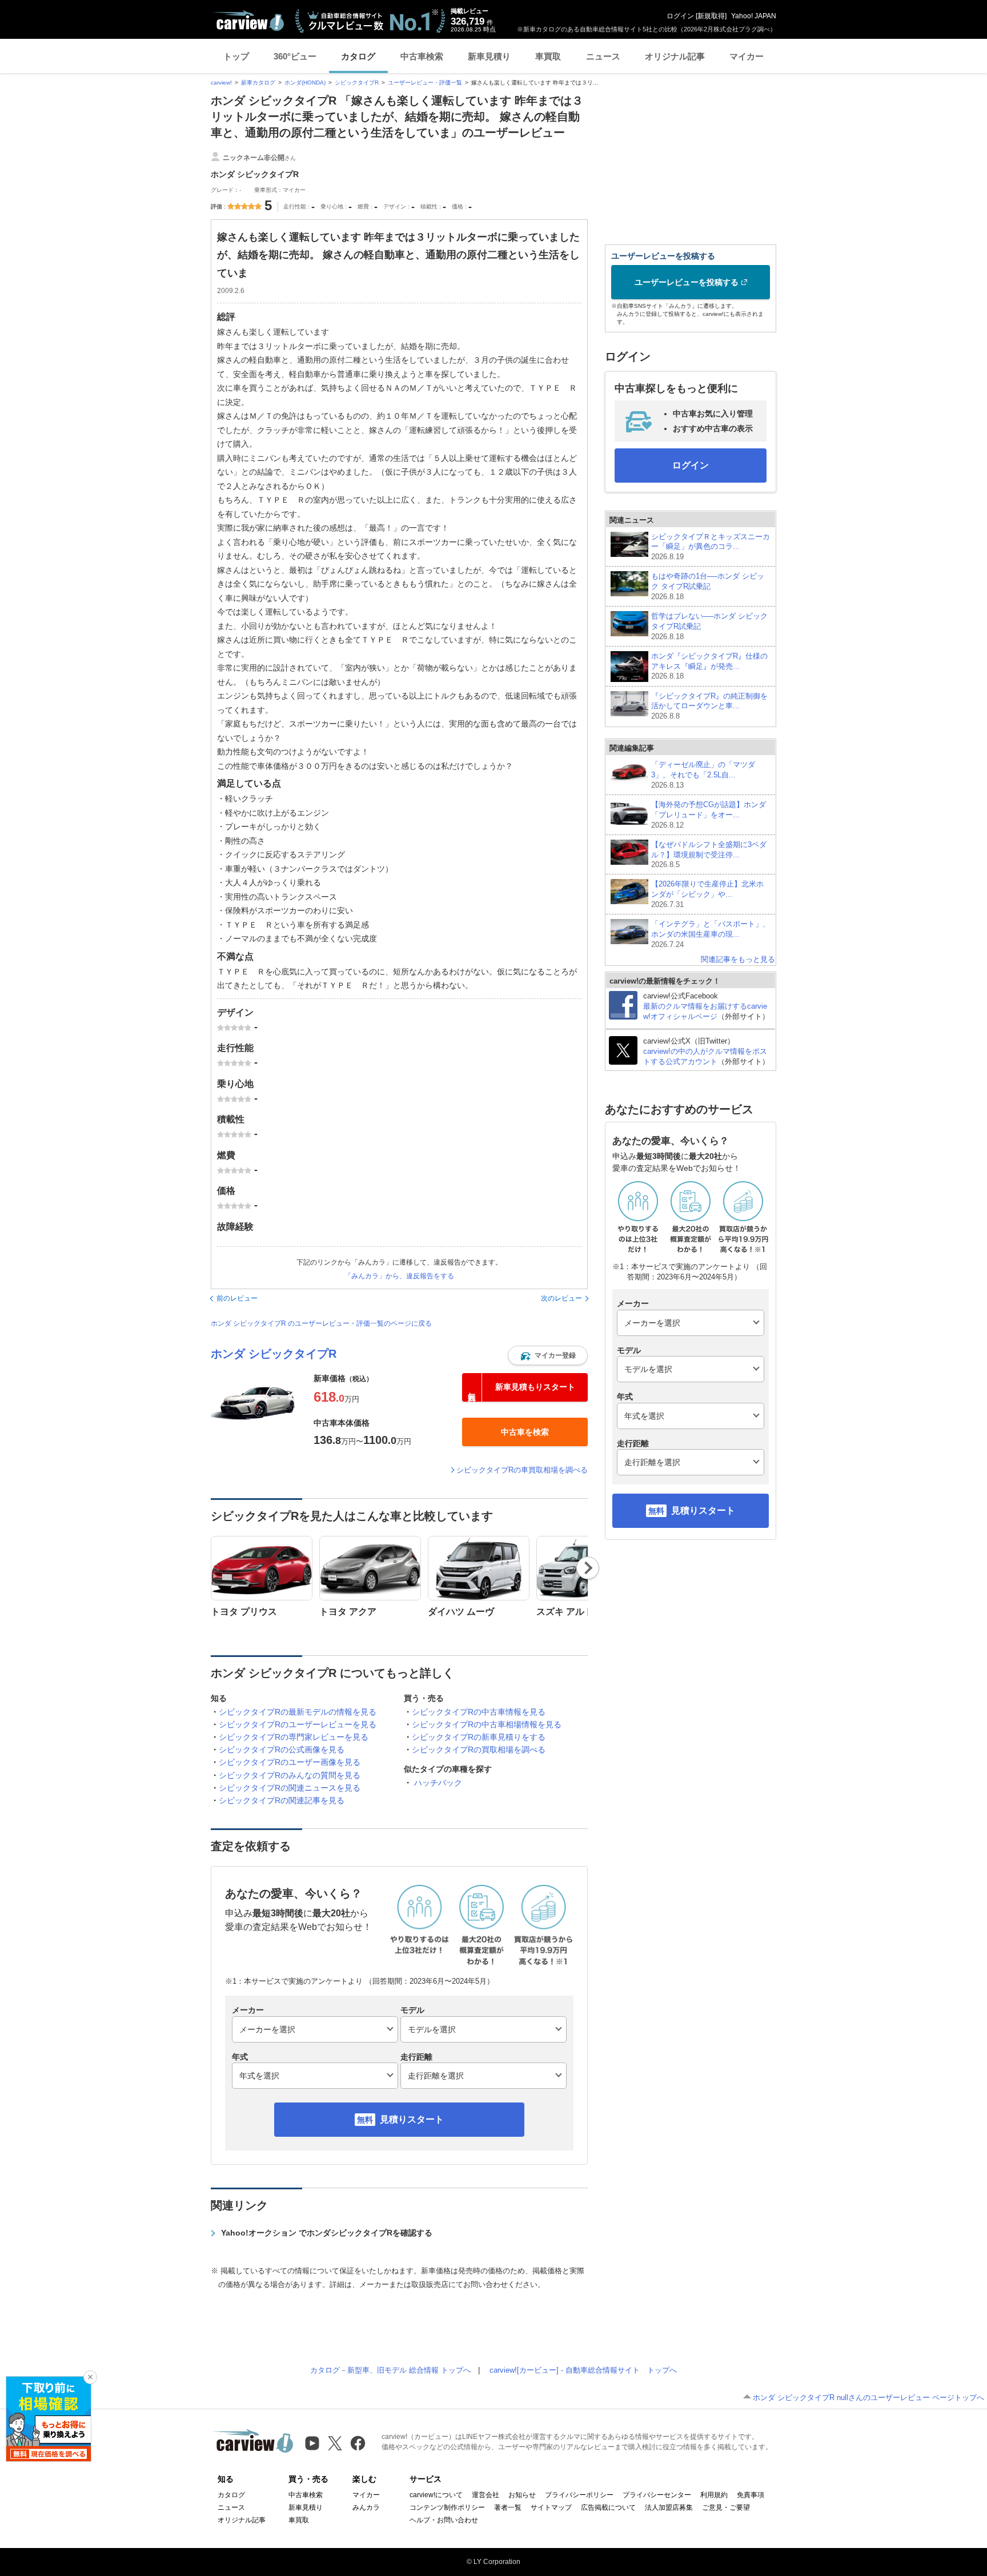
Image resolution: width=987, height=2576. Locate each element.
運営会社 (486, 2495)
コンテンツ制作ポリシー (447, 2507)
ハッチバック (438, 1783)
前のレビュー (237, 1298)
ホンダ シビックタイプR (274, 1354)
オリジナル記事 (675, 56)
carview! (221, 83)
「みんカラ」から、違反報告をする (399, 1276)
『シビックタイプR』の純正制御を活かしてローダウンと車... (709, 706)
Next (588, 1568)
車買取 (548, 56)
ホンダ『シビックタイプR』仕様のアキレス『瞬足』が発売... (709, 666)
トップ (236, 56)
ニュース (603, 56)
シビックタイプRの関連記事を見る (282, 1800)
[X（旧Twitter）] (335, 2443)
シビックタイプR (357, 83)
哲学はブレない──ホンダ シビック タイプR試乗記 (709, 626)
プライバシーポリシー (579, 2495)
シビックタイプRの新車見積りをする (479, 1737)
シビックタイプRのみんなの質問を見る (290, 1775)
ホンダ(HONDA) (305, 83)
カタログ (358, 56)
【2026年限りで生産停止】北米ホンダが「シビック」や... (707, 894)
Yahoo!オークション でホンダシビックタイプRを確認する (327, 2233)
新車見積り (489, 56)
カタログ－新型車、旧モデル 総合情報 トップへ (390, 2370)
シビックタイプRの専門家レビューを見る (294, 1737)
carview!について (436, 2495)
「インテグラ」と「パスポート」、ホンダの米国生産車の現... (711, 934)
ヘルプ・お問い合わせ (444, 2520)
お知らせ (522, 2495)
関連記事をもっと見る (738, 959)
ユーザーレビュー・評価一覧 (425, 83)
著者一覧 (508, 2507)
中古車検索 (422, 56)
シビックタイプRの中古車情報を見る (479, 1712)
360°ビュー (295, 56)
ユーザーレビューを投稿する (687, 282)
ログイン (680, 16)
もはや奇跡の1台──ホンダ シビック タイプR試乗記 (708, 586)
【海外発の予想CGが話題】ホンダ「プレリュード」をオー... (709, 815)
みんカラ (366, 2507)
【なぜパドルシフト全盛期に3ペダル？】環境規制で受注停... (709, 855)
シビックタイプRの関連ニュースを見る (290, 1788)
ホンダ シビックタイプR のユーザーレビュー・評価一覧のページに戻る (321, 1323)
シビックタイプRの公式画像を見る (282, 1750)
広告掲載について (608, 2507)
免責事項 (751, 2495)
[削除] (90, 2377)
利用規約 (714, 2495)
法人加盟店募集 (669, 2507)
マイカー (747, 56)
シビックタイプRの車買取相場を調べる (522, 1470)
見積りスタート (412, 2119)
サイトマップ (551, 2507)
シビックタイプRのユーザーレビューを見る (298, 1724)
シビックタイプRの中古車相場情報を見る (487, 1724)
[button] (548, 1355)
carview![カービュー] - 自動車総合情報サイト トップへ (583, 2370)
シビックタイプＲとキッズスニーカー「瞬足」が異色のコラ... (711, 547)
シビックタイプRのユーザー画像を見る (290, 1762)
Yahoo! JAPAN (754, 16)
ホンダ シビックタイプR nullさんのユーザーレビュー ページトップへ (868, 2398)
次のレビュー (561, 1298)
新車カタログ (258, 83)
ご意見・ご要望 (726, 2507)
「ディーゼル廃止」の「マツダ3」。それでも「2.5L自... (703, 775)
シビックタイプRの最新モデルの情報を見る (298, 1712)
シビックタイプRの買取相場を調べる (479, 1750)
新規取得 (711, 16)
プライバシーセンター (657, 2495)
